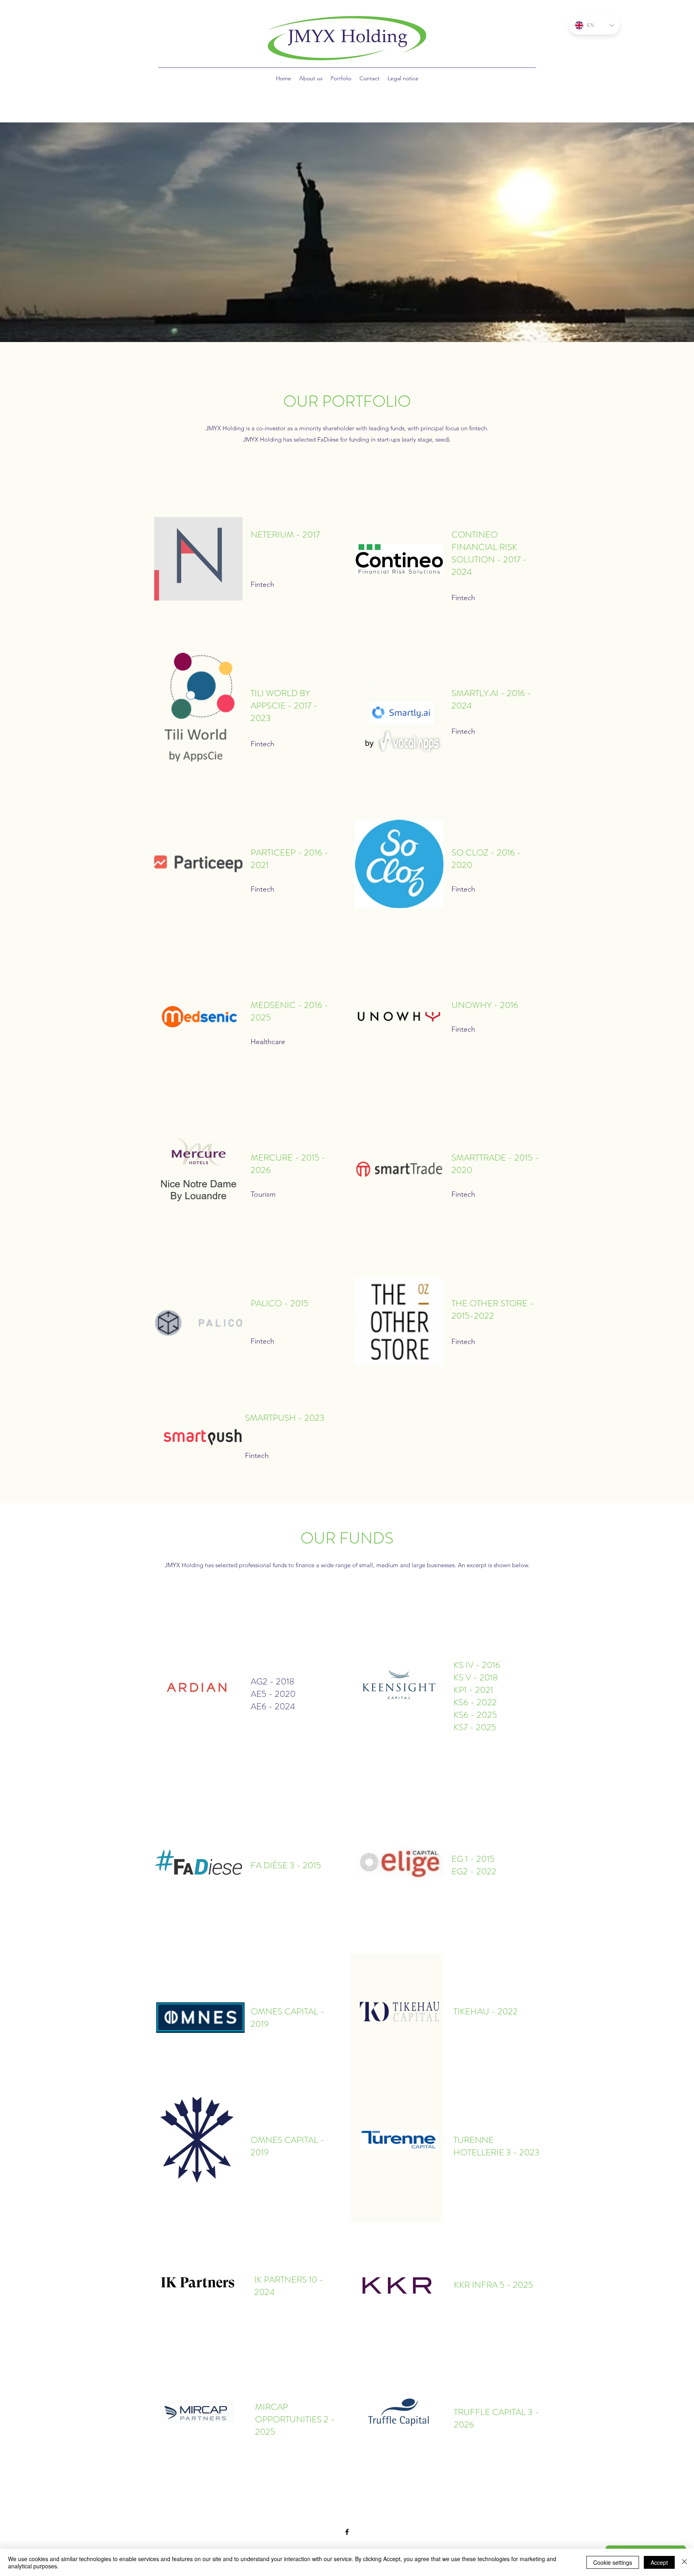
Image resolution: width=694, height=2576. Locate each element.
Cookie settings (613, 2562)
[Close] (684, 2562)
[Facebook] (347, 2532)
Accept (659, 2562)
